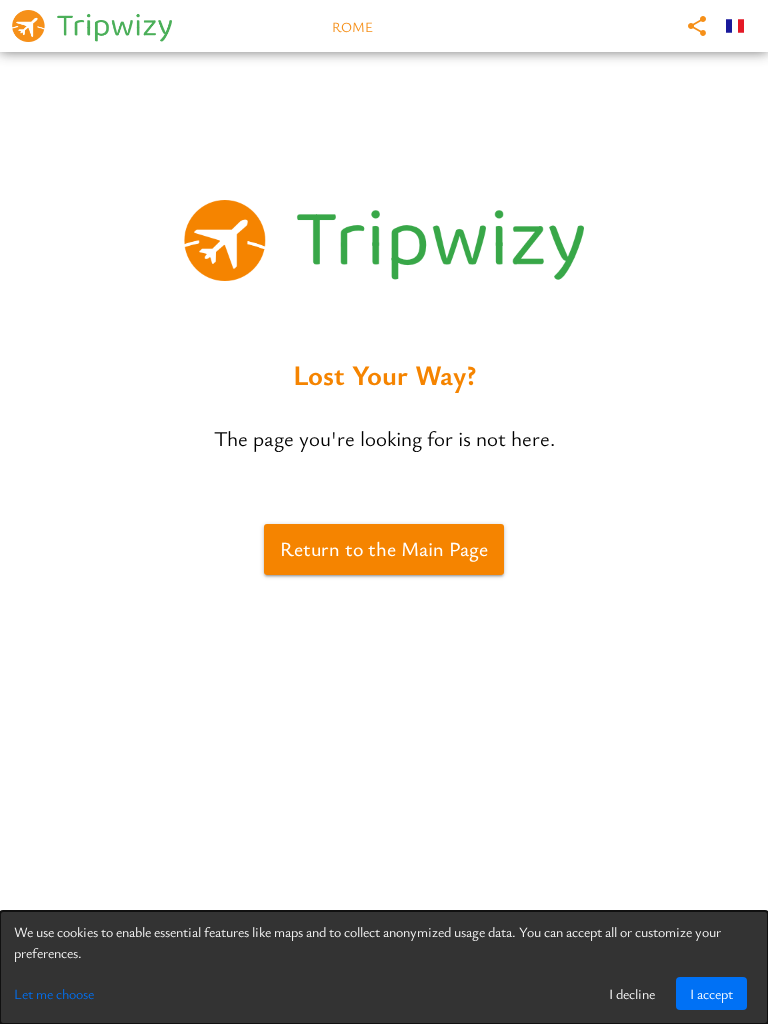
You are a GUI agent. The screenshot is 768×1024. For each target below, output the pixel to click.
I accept (711, 993)
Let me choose (54, 993)
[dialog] (384, 967)
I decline (632, 993)
